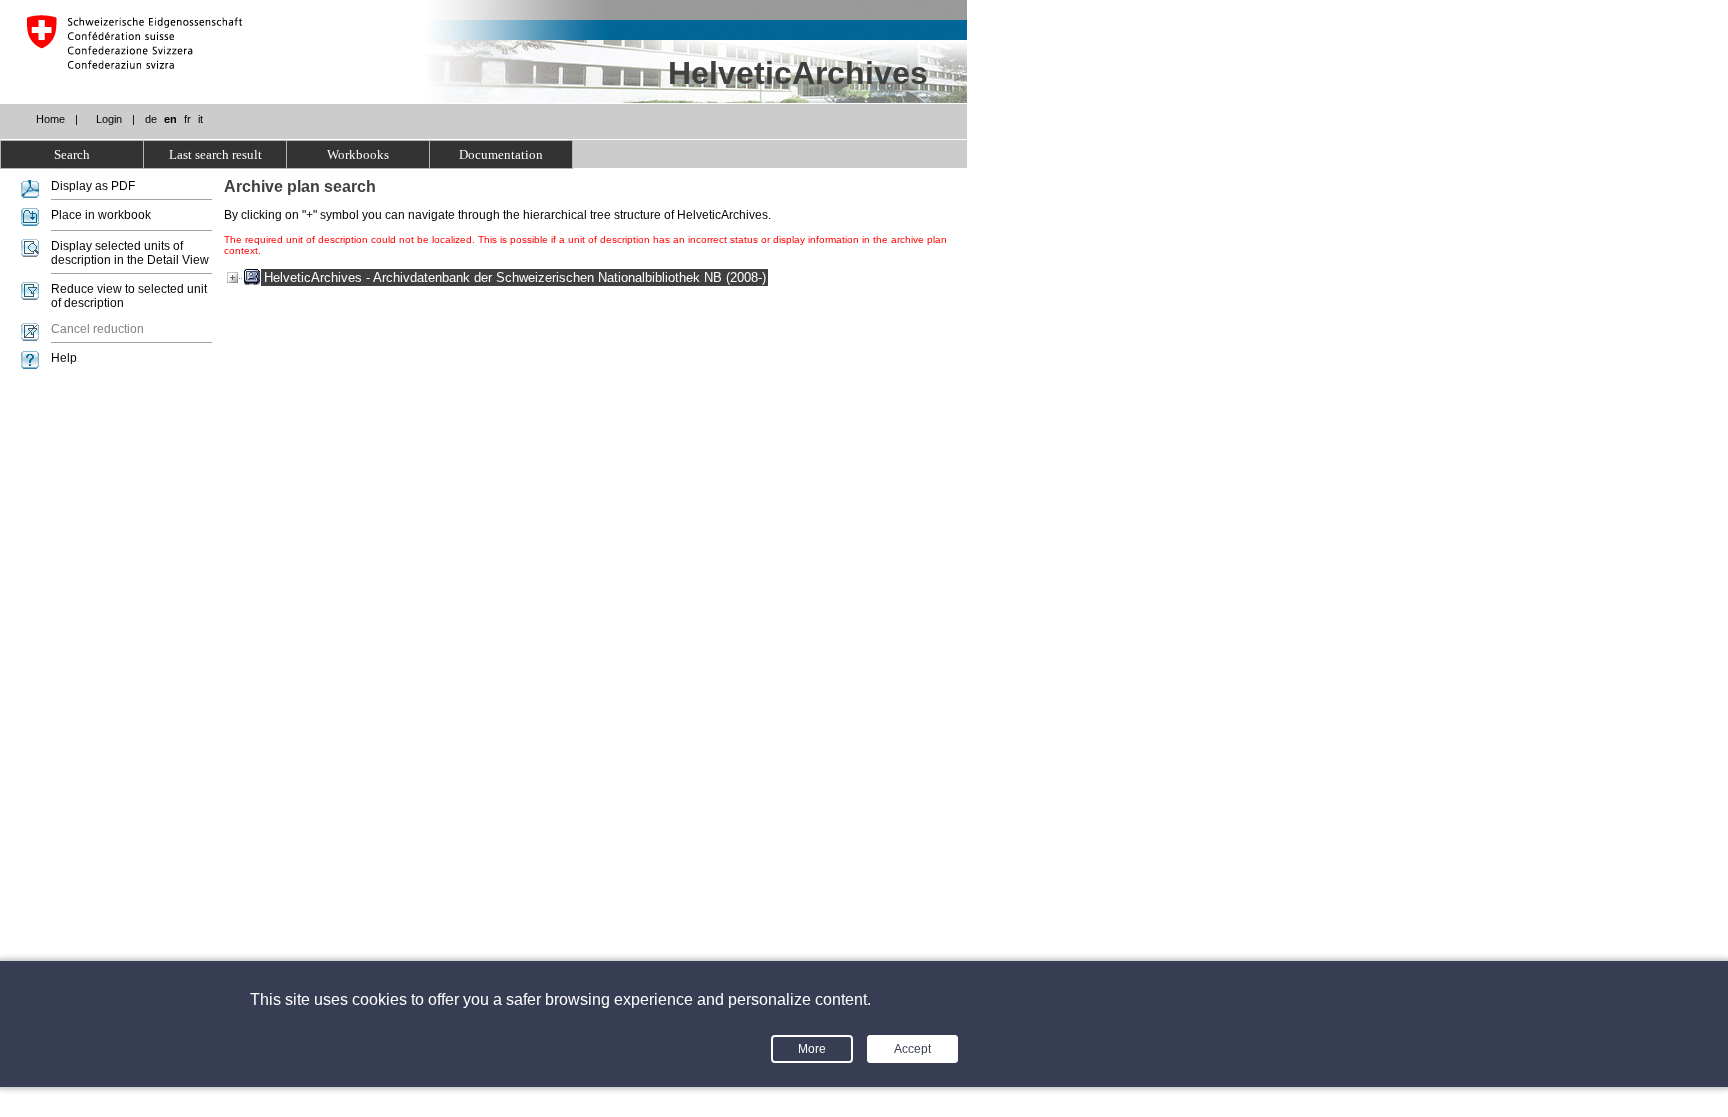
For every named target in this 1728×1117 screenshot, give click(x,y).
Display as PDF (93, 186)
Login (109, 119)
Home (50, 119)
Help (64, 358)
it (200, 119)
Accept (912, 1049)
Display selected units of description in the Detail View (130, 253)
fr (187, 119)
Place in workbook (101, 215)
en (170, 119)
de (151, 119)
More (812, 1049)
